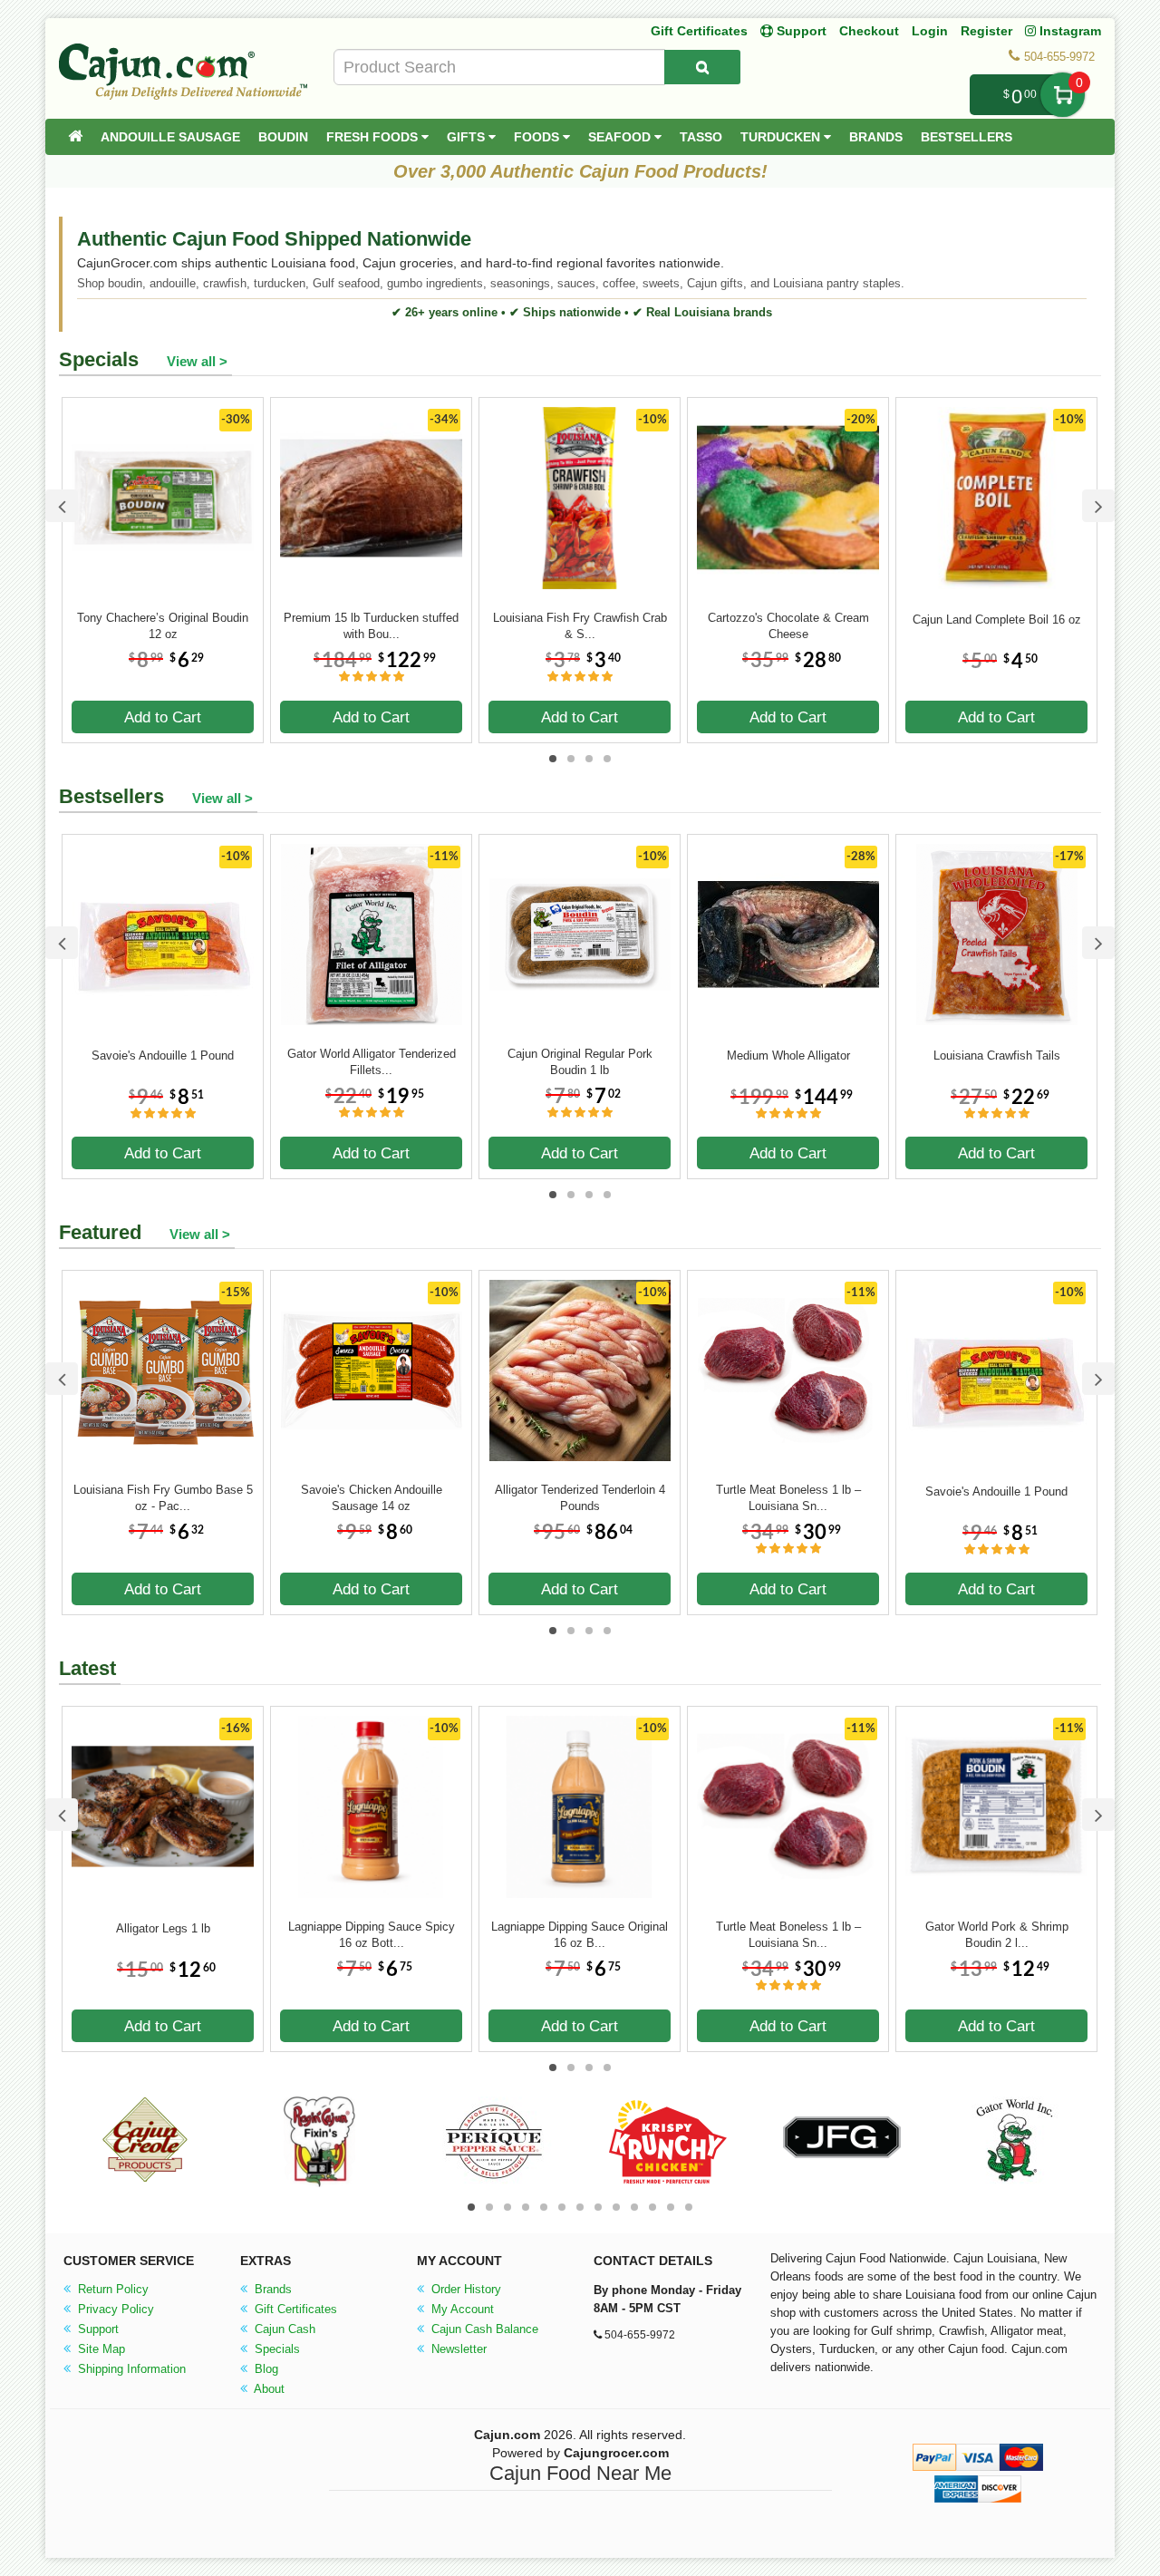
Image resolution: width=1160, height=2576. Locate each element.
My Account (461, 2309)
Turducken (782, 137)
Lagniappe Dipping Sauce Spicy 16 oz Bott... (372, 1935)
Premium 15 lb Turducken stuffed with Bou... (371, 626)
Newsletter (457, 2349)
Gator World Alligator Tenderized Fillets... (372, 1062)
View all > (197, 361)
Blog (265, 2369)
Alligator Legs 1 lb (163, 1928)
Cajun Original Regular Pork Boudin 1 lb (580, 1062)
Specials (275, 2349)
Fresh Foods (374, 137)
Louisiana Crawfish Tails (997, 1056)
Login (930, 31)
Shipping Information (130, 2369)
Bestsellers (967, 137)
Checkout (869, 31)
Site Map (100, 2349)
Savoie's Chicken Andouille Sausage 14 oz (372, 1498)
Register (986, 31)
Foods (538, 137)
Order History (464, 2289)
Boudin (283, 137)
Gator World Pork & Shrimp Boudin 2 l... (997, 1935)
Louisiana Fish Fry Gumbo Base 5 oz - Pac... (163, 1498)
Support (97, 2329)
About (268, 2389)
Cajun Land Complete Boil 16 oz (997, 620)
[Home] (75, 137)
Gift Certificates (699, 31)
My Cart (1063, 95)
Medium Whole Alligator (788, 1056)
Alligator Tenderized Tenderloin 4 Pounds (580, 1498)
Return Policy (111, 2289)
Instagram (1068, 31)
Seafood (621, 137)
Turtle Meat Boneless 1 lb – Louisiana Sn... (788, 1498)
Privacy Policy (114, 2309)
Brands (876, 137)
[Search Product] (702, 67)
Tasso (701, 137)
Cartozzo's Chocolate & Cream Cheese (788, 626)
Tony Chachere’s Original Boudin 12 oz (163, 626)
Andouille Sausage (170, 137)
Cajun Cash (283, 2329)
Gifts (468, 137)
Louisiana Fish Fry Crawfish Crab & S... (580, 626)
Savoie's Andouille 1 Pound (163, 1056)
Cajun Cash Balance (483, 2329)
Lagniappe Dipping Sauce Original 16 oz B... (580, 1935)
